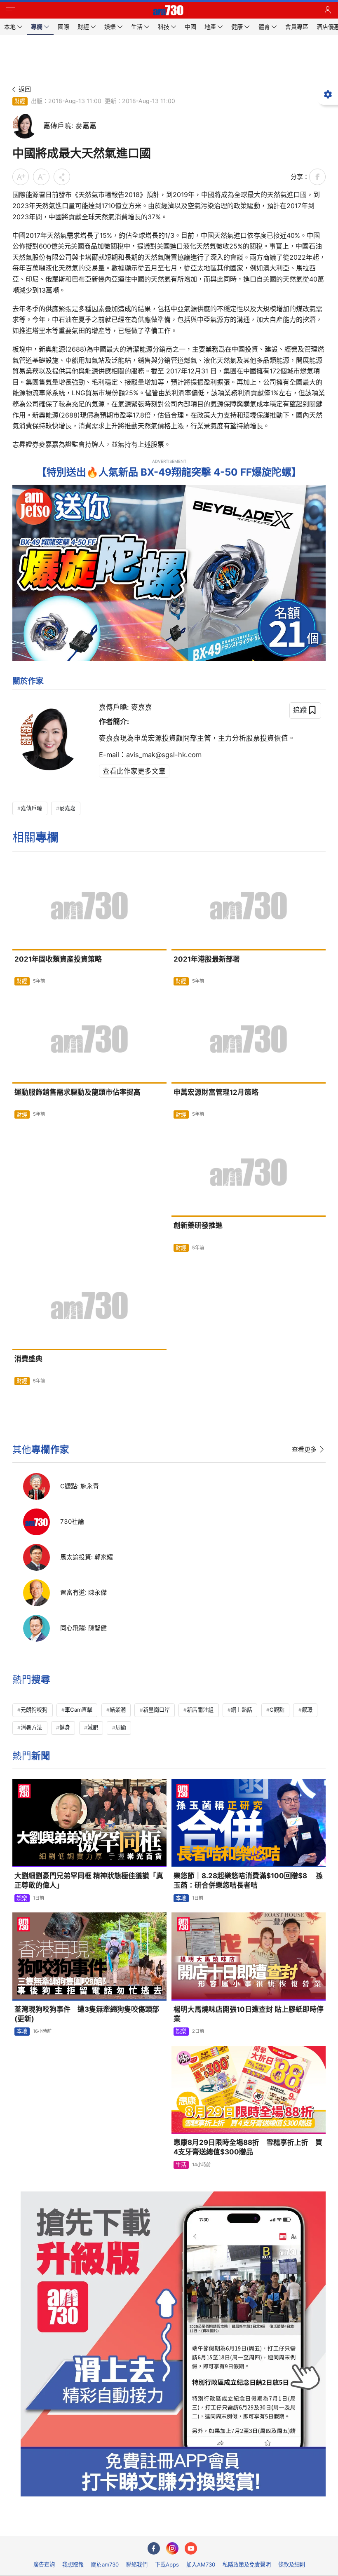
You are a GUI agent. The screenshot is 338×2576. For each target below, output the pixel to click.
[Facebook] (154, 2548)
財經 (20, 101)
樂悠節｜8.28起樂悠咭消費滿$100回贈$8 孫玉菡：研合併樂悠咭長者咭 (248, 1880)
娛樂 (22, 1898)
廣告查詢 (44, 2564)
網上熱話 (242, 1710)
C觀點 (277, 1710)
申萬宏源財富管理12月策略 (216, 1092)
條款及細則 (292, 2564)
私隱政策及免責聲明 (247, 2564)
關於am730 (105, 2564)
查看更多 (304, 1449)
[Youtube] (191, 2548)
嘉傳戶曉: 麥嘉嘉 (126, 707)
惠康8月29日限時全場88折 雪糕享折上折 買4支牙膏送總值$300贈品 (248, 2147)
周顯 (121, 1727)
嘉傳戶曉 (31, 808)
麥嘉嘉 (67, 808)
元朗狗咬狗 (34, 1710)
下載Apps (167, 2564)
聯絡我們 (137, 2564)
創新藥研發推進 (198, 1225)
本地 (181, 1898)
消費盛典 (28, 1359)
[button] (10, 10)
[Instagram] (172, 2548)
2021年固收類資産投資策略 (58, 959)
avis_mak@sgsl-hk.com (164, 755)
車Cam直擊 (79, 1710)
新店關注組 (200, 1710)
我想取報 (73, 2564)
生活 (181, 2165)
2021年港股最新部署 (207, 959)
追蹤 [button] (300, 710)
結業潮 (118, 1710)
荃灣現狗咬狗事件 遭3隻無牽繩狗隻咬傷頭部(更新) (87, 2014)
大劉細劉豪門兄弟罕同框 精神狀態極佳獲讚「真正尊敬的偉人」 (89, 1880)
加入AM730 (201, 2564)
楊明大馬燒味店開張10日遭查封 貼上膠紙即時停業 (249, 2014)
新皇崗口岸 (156, 1710)
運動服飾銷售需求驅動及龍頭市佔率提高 (77, 1092)
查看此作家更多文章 (134, 771)
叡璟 (307, 1710)
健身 (65, 1727)
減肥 (93, 1727)
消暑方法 (31, 1727)
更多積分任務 (212, 2524)
